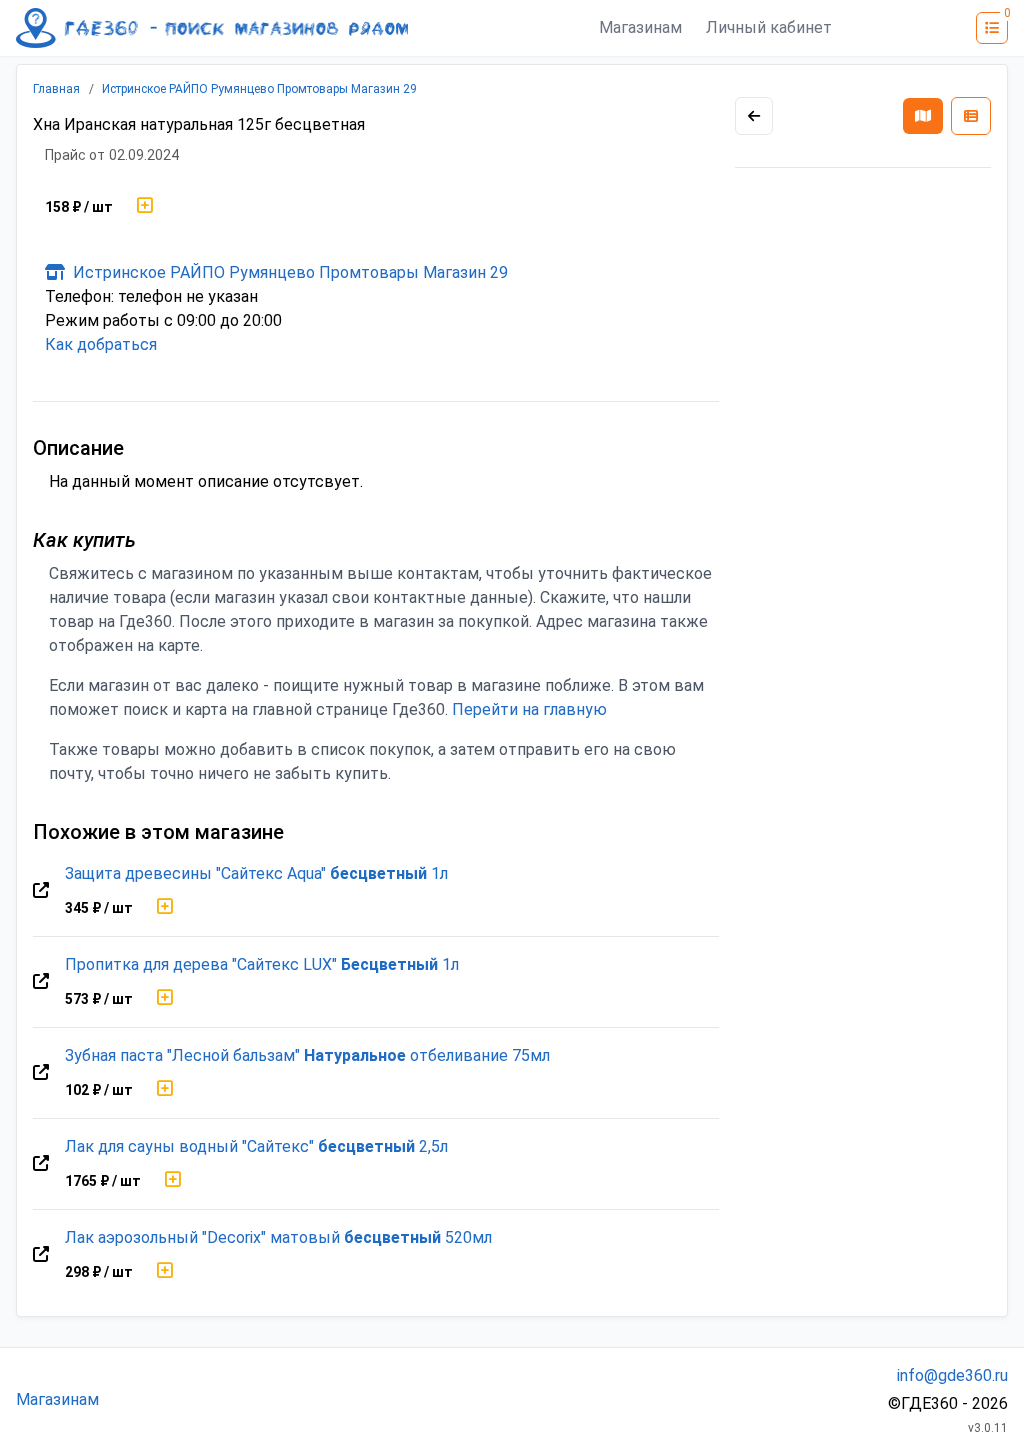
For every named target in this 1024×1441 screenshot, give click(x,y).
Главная (56, 89)
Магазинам (640, 27)
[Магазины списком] (971, 116)
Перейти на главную (529, 709)
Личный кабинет (769, 27)
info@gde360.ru (952, 1375)
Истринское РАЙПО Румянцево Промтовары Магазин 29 (259, 89)
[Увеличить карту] (754, 116)
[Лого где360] (212, 28)
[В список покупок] (145, 207)
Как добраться (101, 344)
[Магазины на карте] (923, 116)
